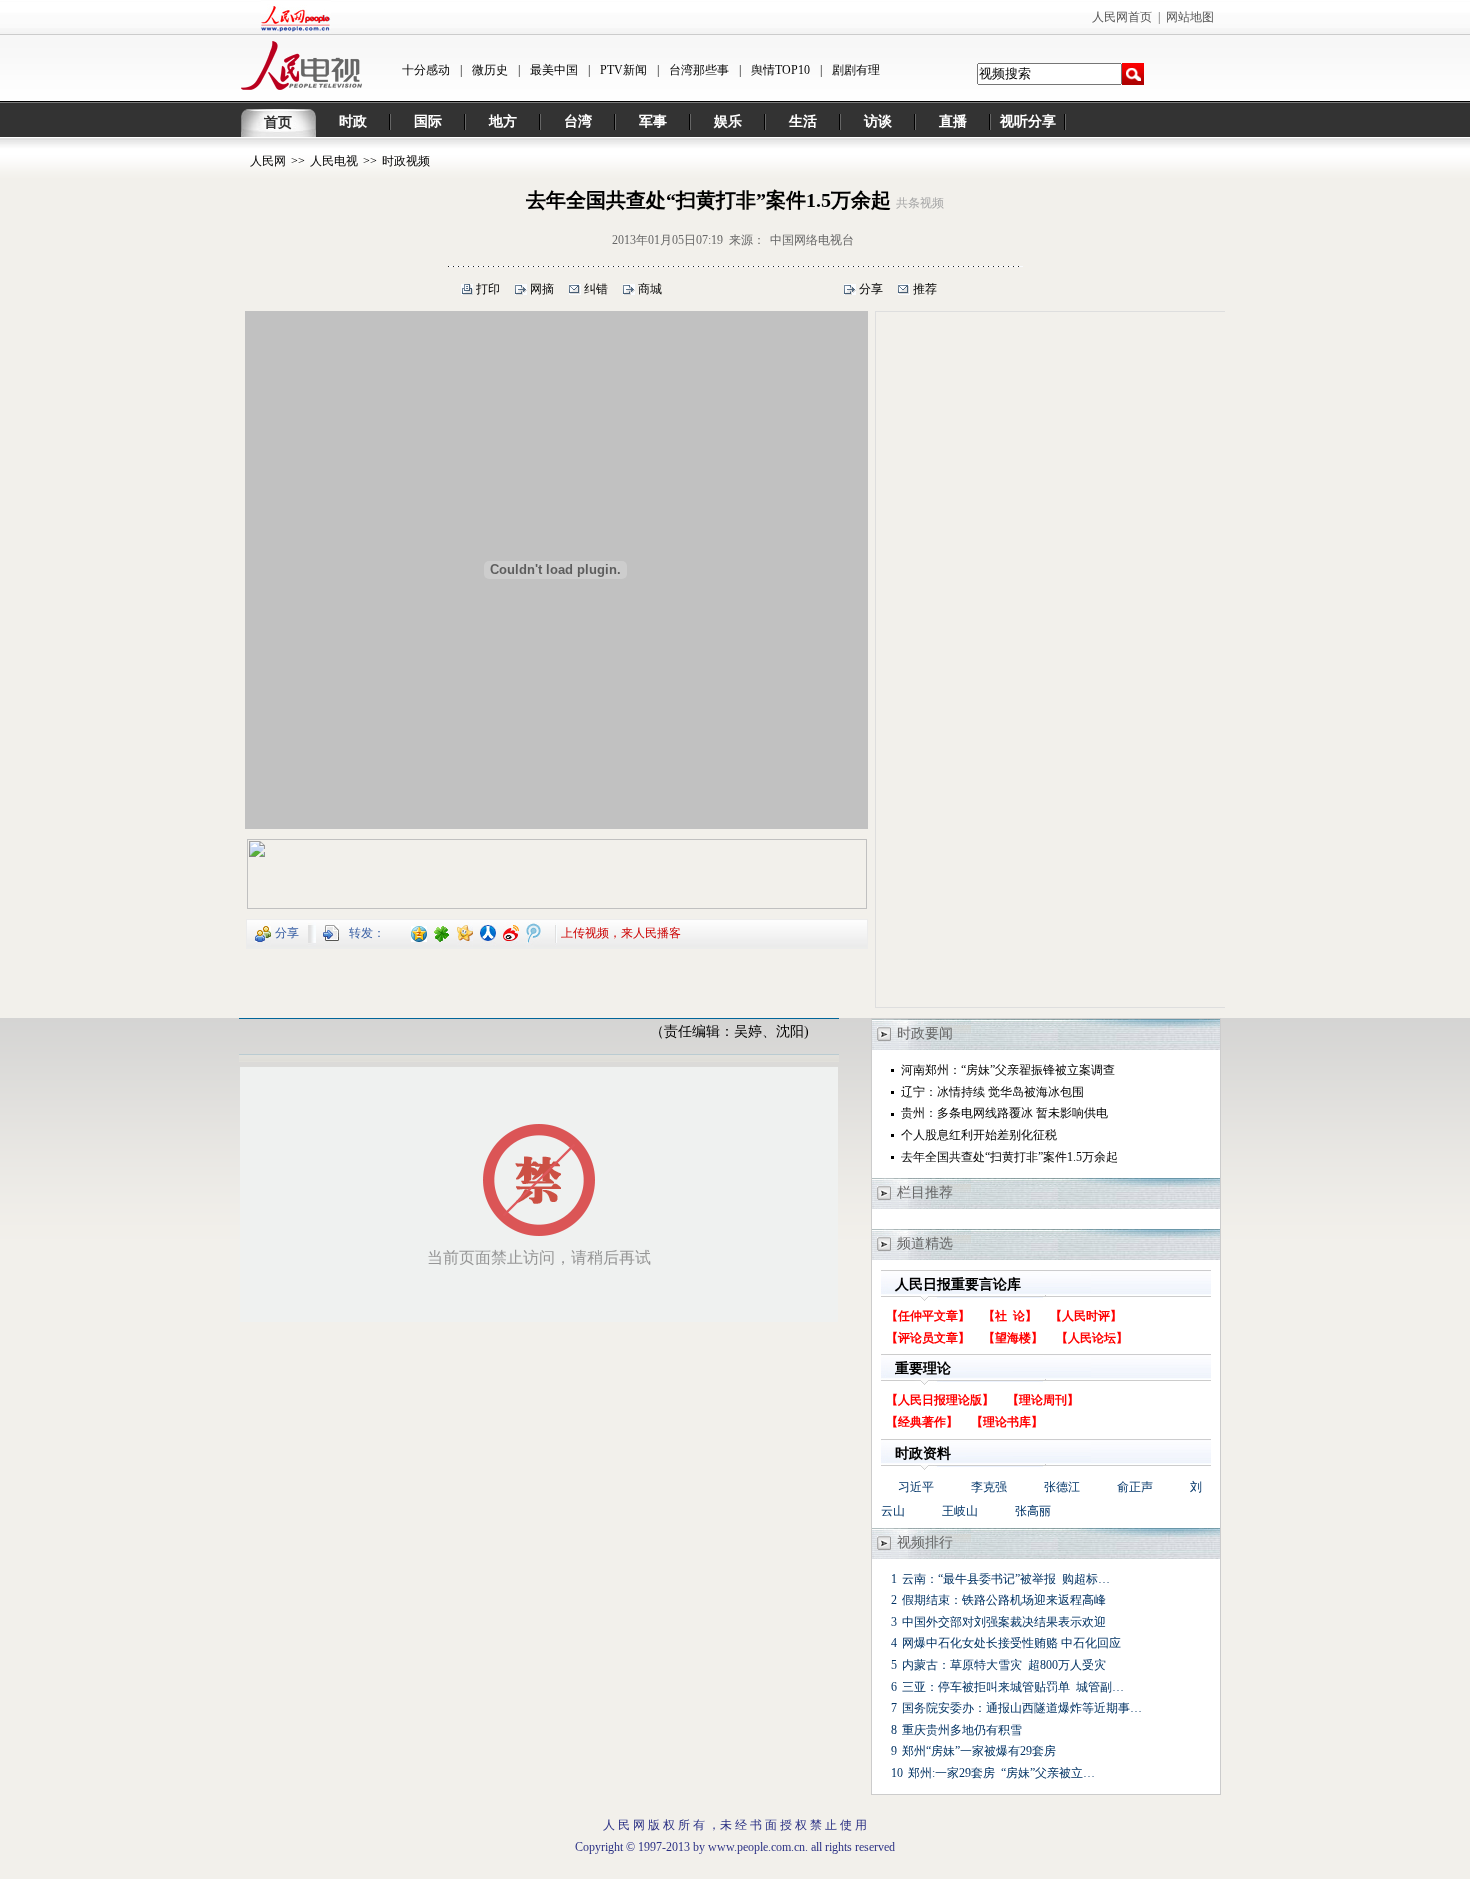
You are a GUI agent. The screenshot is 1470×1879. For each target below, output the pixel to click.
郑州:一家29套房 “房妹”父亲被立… (1001, 1773)
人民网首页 (1122, 17)
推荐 (925, 289)
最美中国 (554, 70)
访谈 (878, 121)
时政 (353, 121)
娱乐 (728, 121)
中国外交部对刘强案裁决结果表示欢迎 (1004, 1622)
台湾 (578, 121)
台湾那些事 (699, 70)
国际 (428, 121)
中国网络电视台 (812, 240)
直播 (953, 121)
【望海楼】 (1013, 1338)
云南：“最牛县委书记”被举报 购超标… (1006, 1579)
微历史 (490, 70)
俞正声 (1135, 1487)
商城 (650, 289)
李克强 (989, 1487)
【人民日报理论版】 (940, 1400)
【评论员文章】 (928, 1338)
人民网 (268, 161)
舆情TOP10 (780, 70)
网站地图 (1190, 17)
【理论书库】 (1007, 1422)
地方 (503, 121)
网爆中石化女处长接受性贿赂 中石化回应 (1011, 1643)
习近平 (916, 1487)
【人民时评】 (1086, 1316)
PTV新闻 (623, 70)
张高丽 (1033, 1511)
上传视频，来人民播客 (621, 932)
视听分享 (1028, 121)
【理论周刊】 (1043, 1400)
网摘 (542, 289)
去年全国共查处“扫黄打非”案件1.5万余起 (1009, 1157)
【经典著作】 (922, 1422)
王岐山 (960, 1511)
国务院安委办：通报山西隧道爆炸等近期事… (1022, 1708)
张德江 (1062, 1487)
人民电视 (334, 161)
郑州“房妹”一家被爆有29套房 (979, 1751)
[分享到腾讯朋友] (442, 932)
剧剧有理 (856, 70)
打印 (488, 289)
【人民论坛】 (1092, 1338)
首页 (278, 122)
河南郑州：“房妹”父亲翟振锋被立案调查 (1008, 1070)
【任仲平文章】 (928, 1316)
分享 (871, 289)
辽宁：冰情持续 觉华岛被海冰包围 (992, 1092)
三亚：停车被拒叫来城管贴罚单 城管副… (1013, 1687)
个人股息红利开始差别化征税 (979, 1135)
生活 (803, 121)
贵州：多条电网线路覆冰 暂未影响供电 (1004, 1113)
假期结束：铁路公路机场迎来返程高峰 (1004, 1600)
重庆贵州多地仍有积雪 (962, 1730)
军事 (653, 121)
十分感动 (426, 70)
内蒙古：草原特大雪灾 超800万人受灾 (1004, 1665)
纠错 (596, 289)
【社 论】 (1010, 1316)
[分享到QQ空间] (419, 932)
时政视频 (406, 161)
